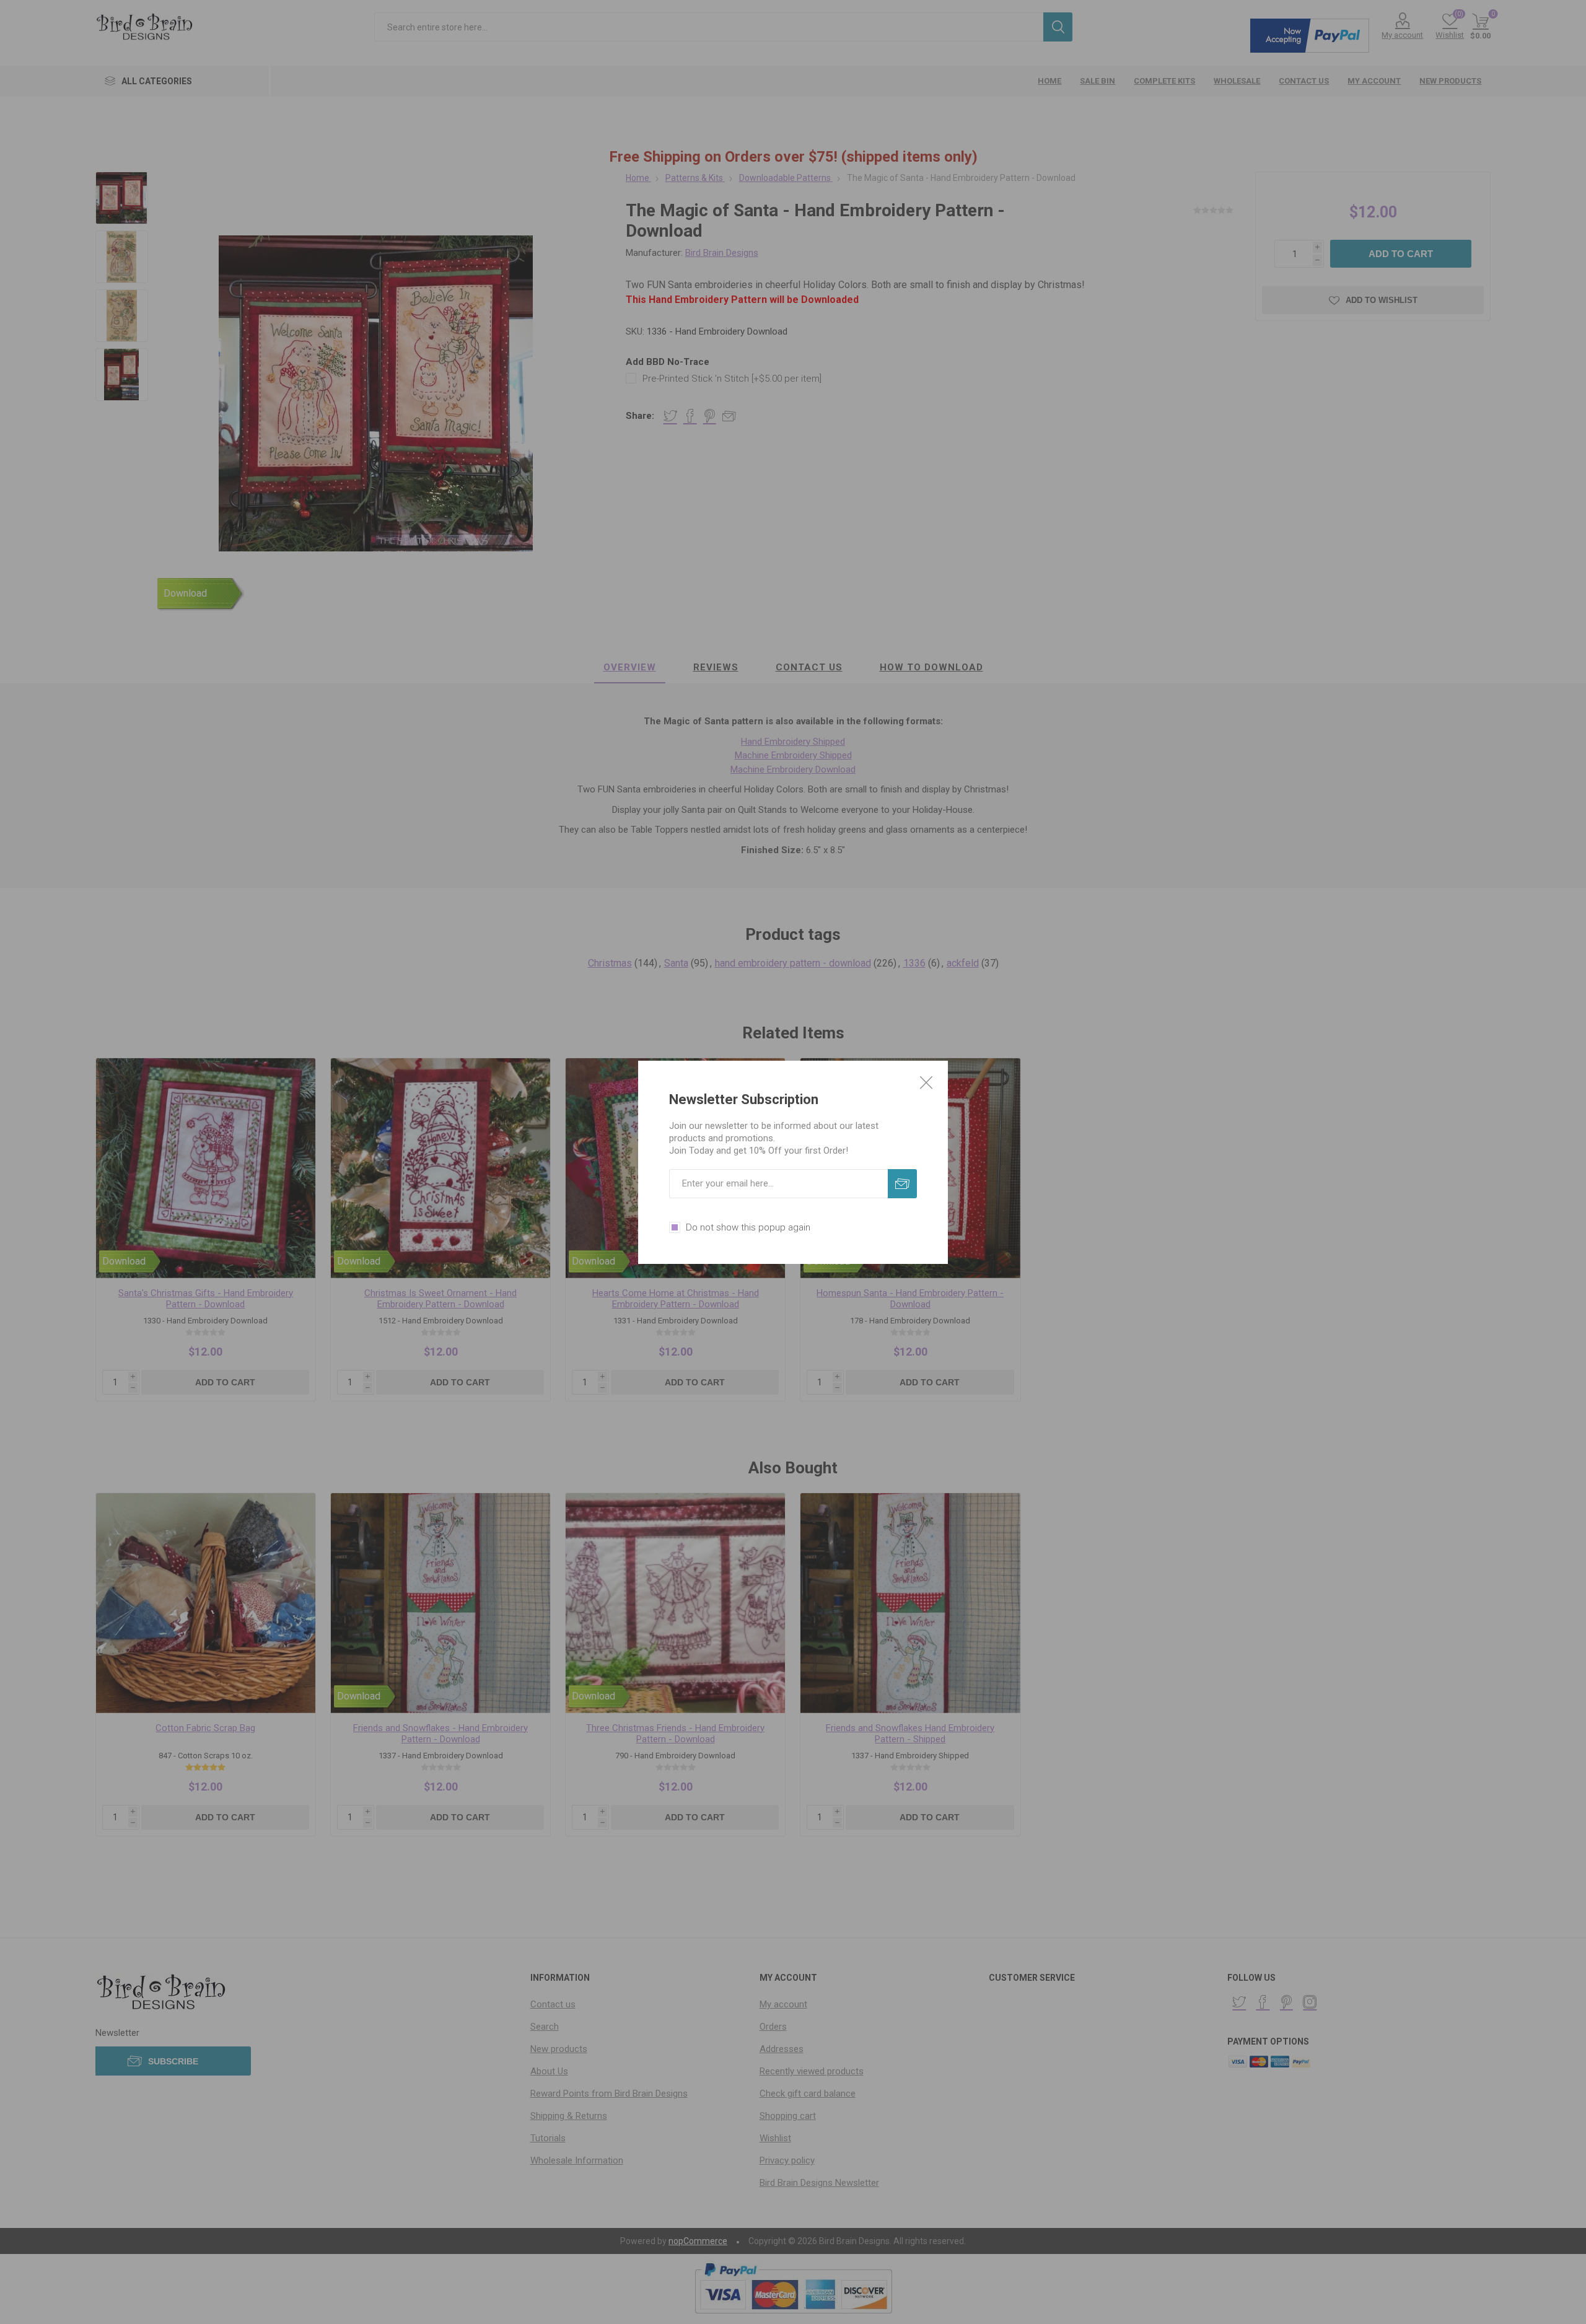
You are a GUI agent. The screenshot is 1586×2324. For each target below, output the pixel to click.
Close (926, 1082)
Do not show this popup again (748, 1227)
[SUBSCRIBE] (902, 1184)
